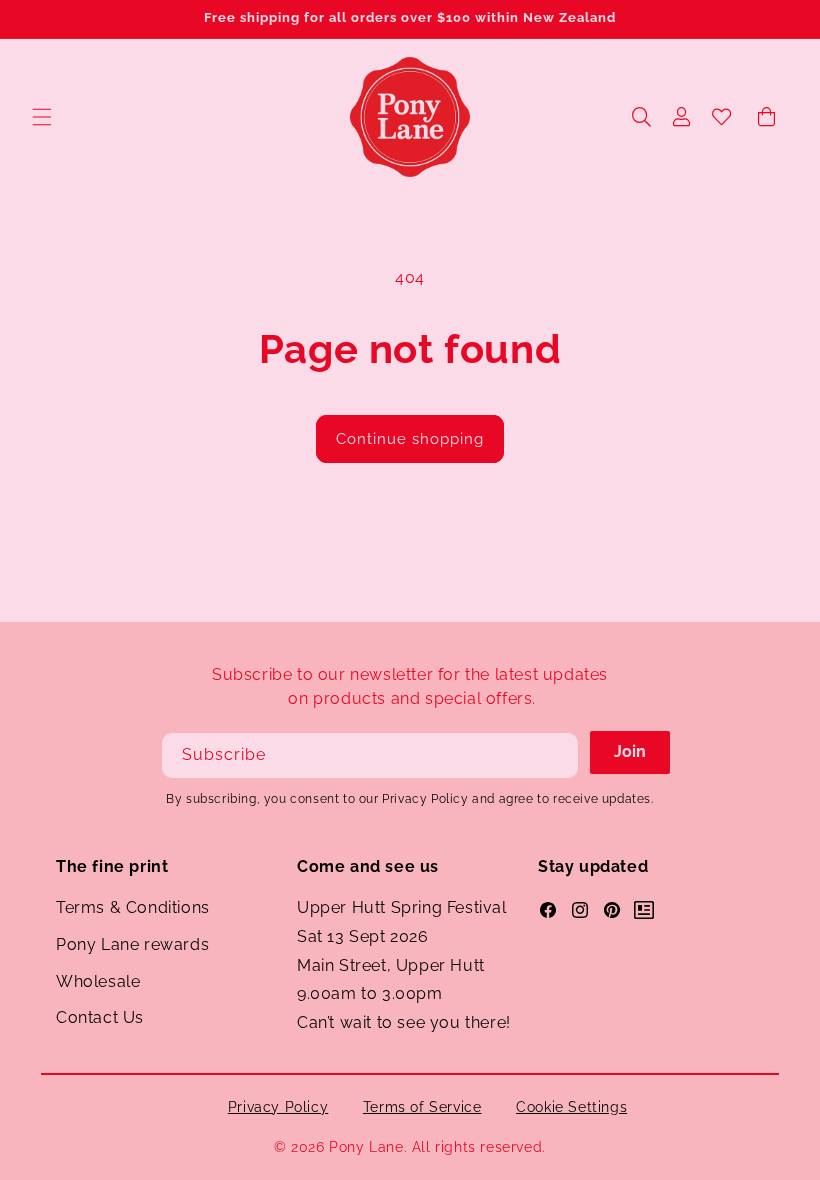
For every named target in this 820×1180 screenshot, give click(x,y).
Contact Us (100, 1017)
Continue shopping (410, 439)
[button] (42, 117)
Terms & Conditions (133, 907)
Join (630, 751)
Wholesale (98, 981)
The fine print (112, 866)
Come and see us (368, 866)
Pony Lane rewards (132, 944)
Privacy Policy (278, 1107)
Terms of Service (422, 1107)
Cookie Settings (571, 1107)
